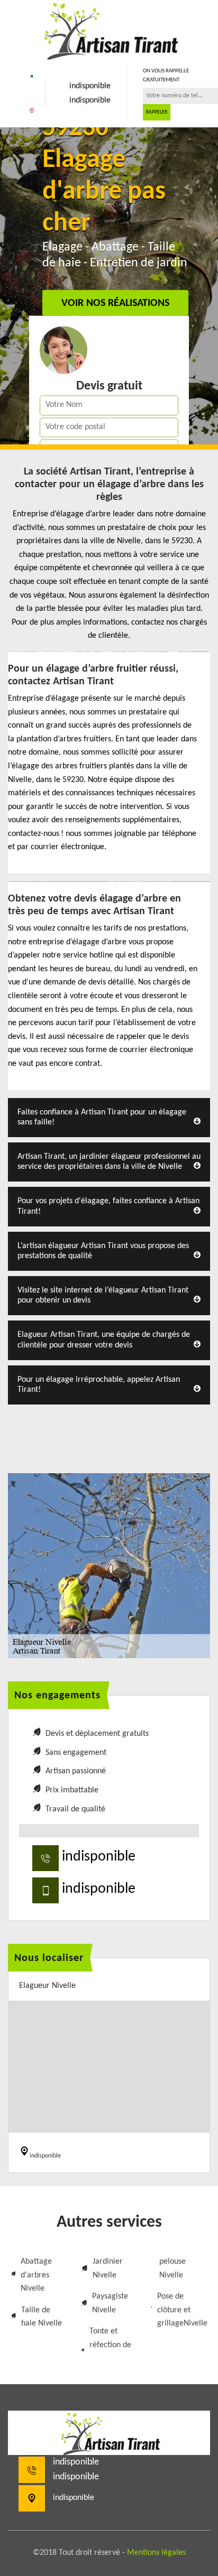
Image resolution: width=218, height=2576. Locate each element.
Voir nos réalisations (115, 304)
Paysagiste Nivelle (110, 2303)
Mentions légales (156, 2553)
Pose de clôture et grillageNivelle (182, 2310)
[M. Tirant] (109, 30)
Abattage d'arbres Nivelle (36, 2275)
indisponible (90, 86)
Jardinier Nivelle (108, 2268)
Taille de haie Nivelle (42, 2317)
